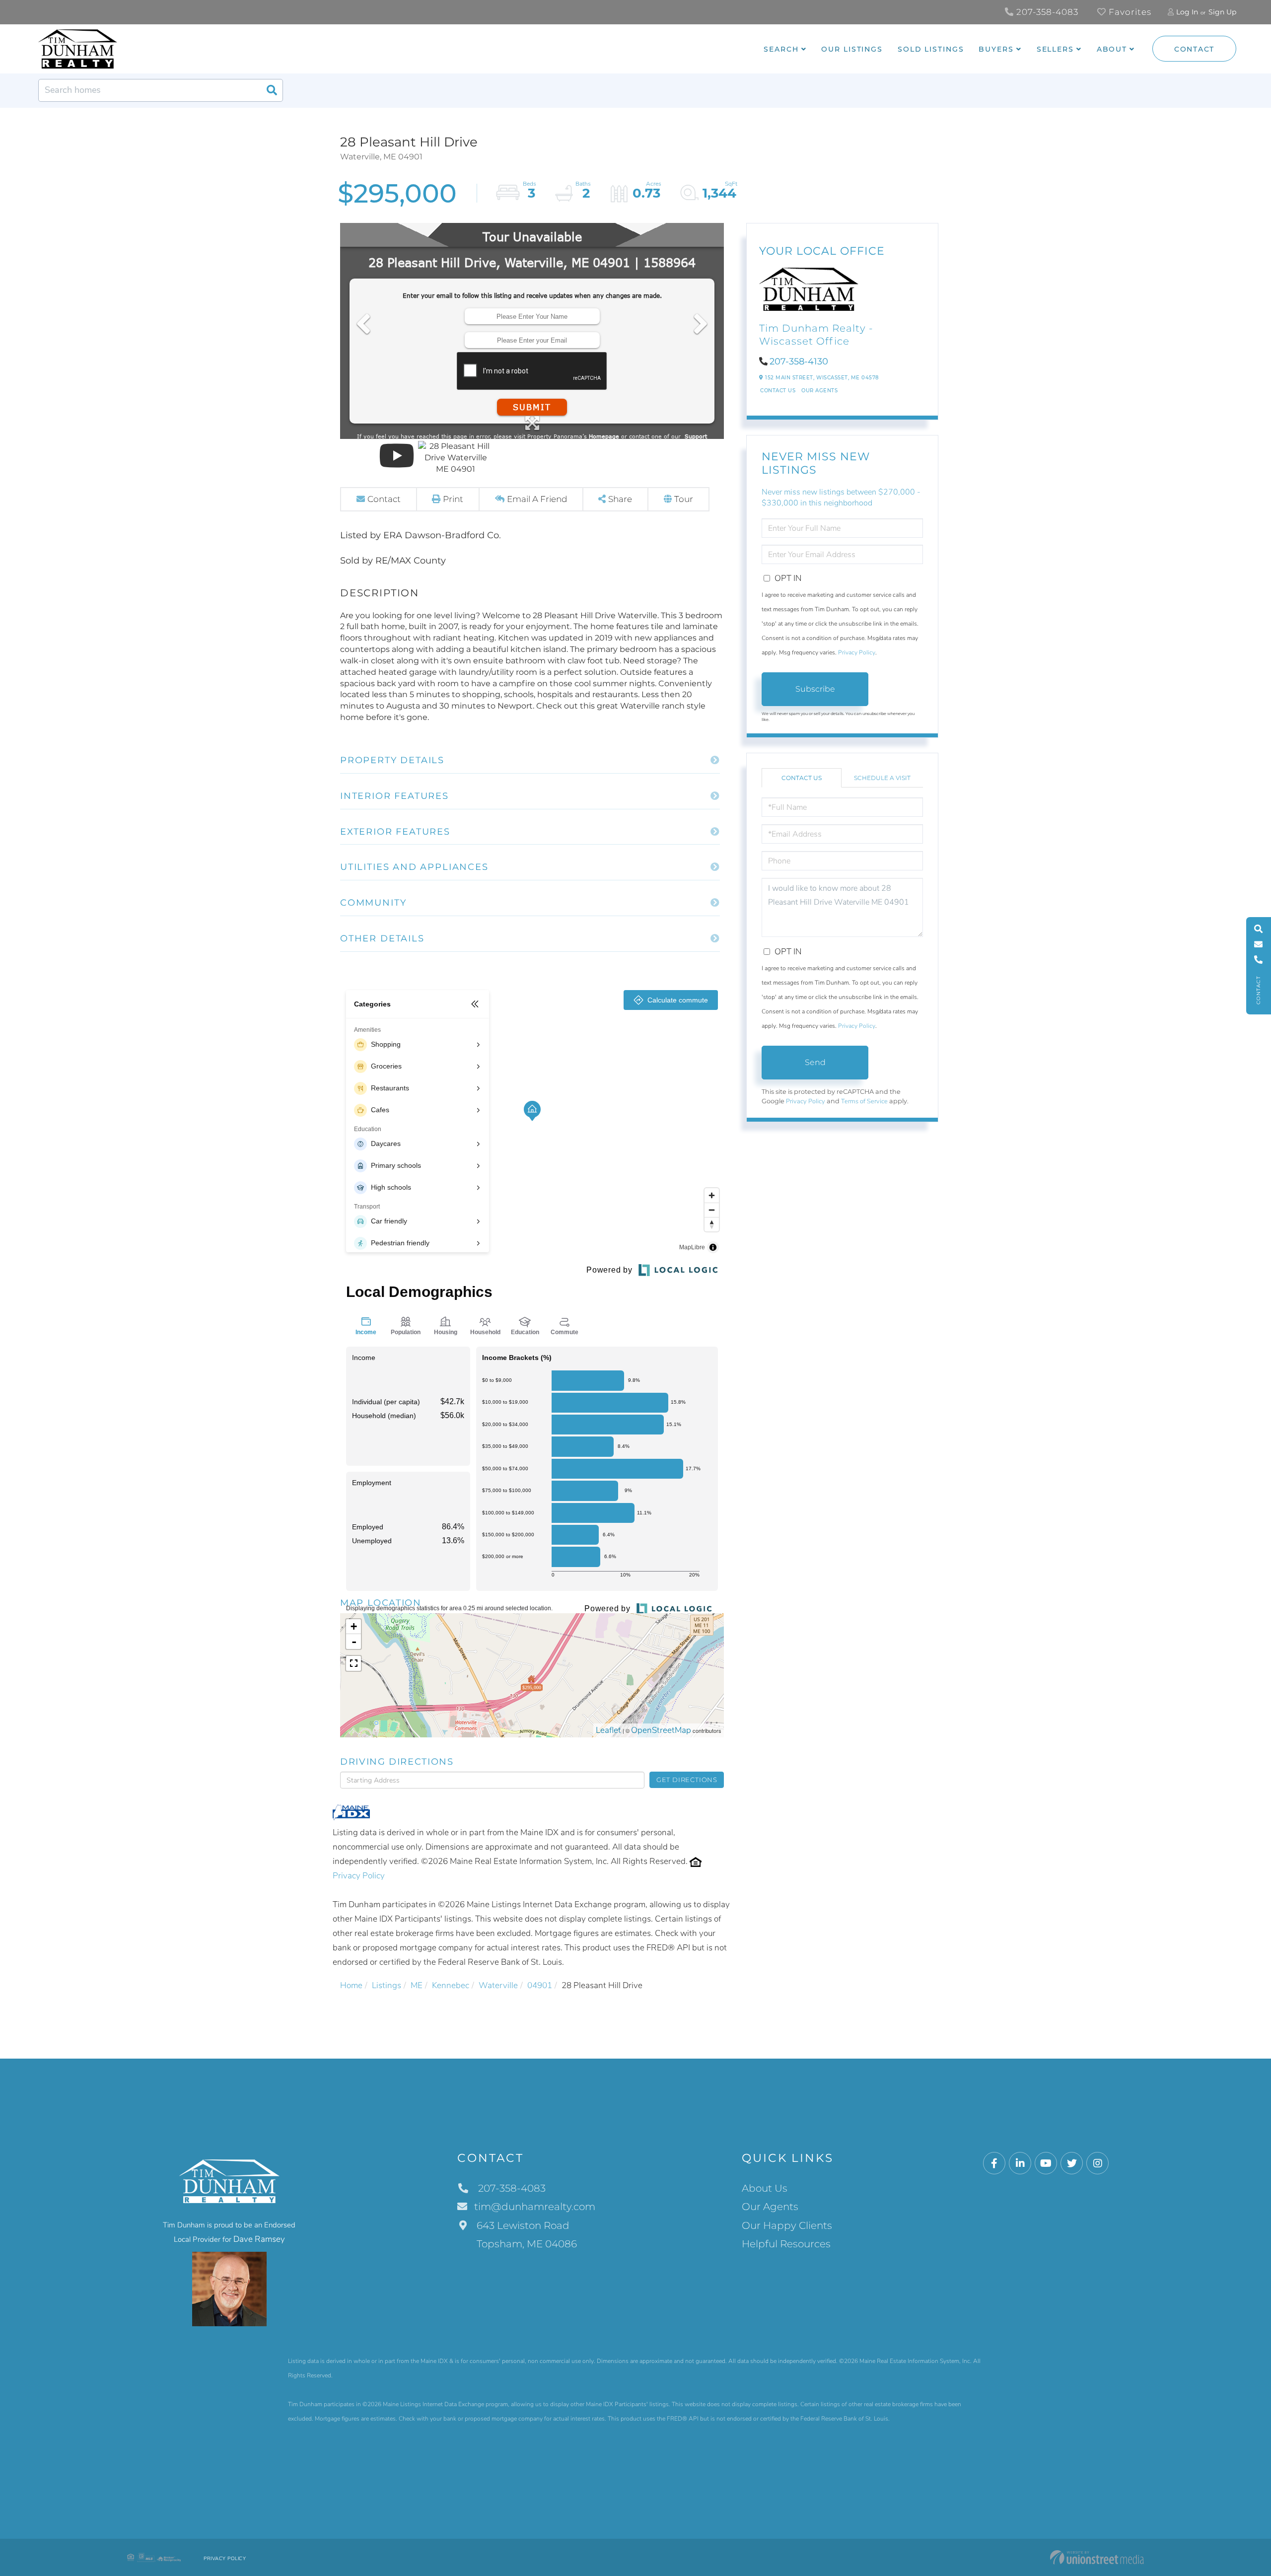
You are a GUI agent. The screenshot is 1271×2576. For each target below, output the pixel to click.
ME (417, 1985)
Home (351, 1985)
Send (815, 1062)
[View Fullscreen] (353, 1663)
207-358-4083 (1046, 12)
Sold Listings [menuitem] (931, 49)
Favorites (1129, 12)
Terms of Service (864, 1101)
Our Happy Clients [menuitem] (787, 2225)
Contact (1194, 49)
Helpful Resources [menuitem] (786, 2244)
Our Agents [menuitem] (770, 2207)
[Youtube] (1046, 2164)
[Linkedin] (1020, 2164)
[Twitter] (1072, 2164)
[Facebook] (994, 2164)
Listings (387, 1985)
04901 (540, 1985)
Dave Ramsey (259, 2239)
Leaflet (608, 1730)
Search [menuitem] (781, 49)
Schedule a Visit (882, 778)
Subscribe (815, 689)
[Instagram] (1097, 2164)
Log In (1187, 12)
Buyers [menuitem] (996, 49)
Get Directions (687, 1780)
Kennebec (451, 1985)
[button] (272, 90)
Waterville (498, 1985)
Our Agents (819, 391)
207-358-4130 (799, 361)
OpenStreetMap (661, 1730)
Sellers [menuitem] (1055, 49)
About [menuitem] (1112, 49)
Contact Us (778, 391)
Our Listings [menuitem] (852, 49)
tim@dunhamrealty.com (535, 2207)
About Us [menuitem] (765, 2188)
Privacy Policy (359, 1876)
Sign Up (1222, 12)
